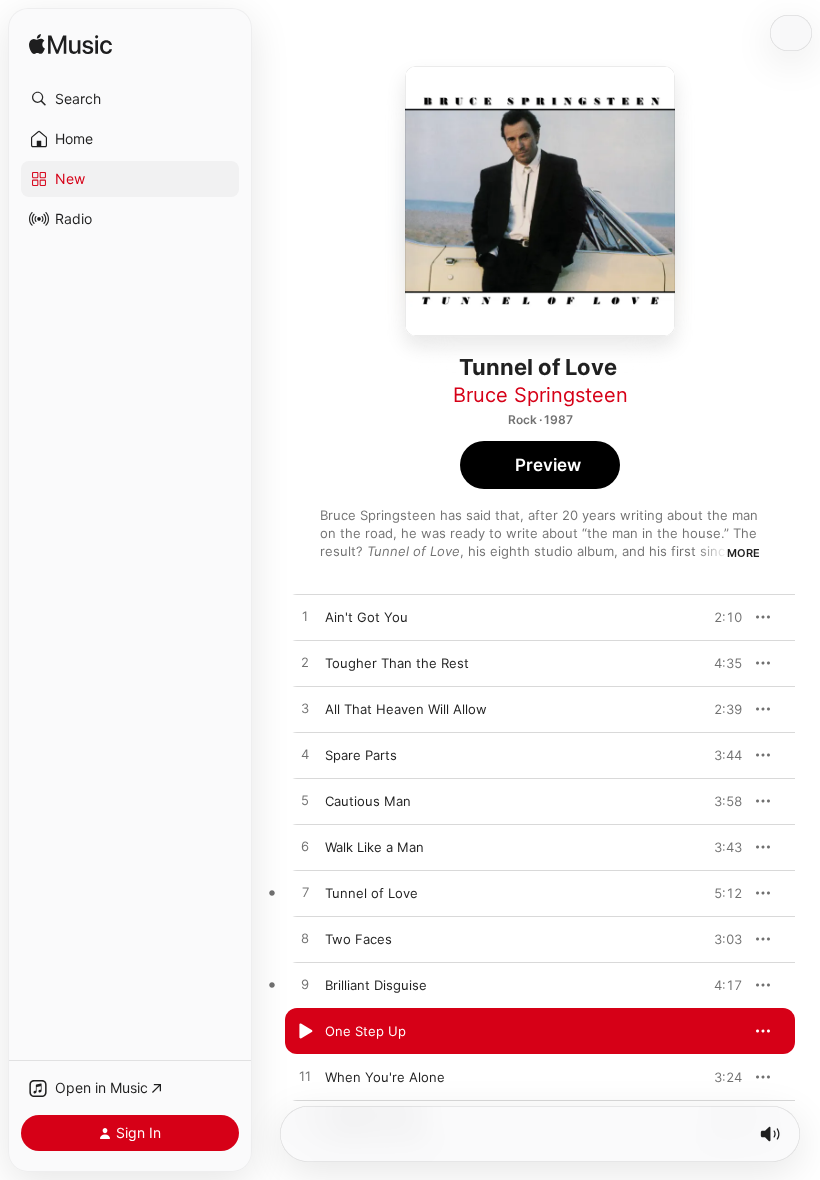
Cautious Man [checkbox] (368, 801)
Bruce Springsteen (540, 395)
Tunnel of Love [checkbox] (371, 893)
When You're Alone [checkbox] (385, 1077)
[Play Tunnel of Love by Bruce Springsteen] (305, 893)
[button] (130, 99)
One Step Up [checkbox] (365, 1031)
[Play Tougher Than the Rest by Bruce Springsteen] (305, 663)
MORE (743, 553)
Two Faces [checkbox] (358, 939)
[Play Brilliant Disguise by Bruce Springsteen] (305, 985)
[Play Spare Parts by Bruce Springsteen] (305, 755)
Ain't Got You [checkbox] (366, 617)
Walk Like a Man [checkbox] (374, 847)
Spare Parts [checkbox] (361, 755)
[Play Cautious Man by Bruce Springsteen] (305, 801)
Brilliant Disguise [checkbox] (376, 985)
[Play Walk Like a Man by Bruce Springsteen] (305, 847)
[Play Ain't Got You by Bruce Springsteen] (305, 617)
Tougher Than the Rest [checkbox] (397, 663)
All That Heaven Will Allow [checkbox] (406, 709)
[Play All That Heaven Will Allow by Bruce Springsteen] (305, 709)
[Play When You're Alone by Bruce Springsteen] (305, 1077)
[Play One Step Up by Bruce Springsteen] (305, 1031)
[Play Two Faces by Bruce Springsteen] (305, 939)
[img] (70, 45)
